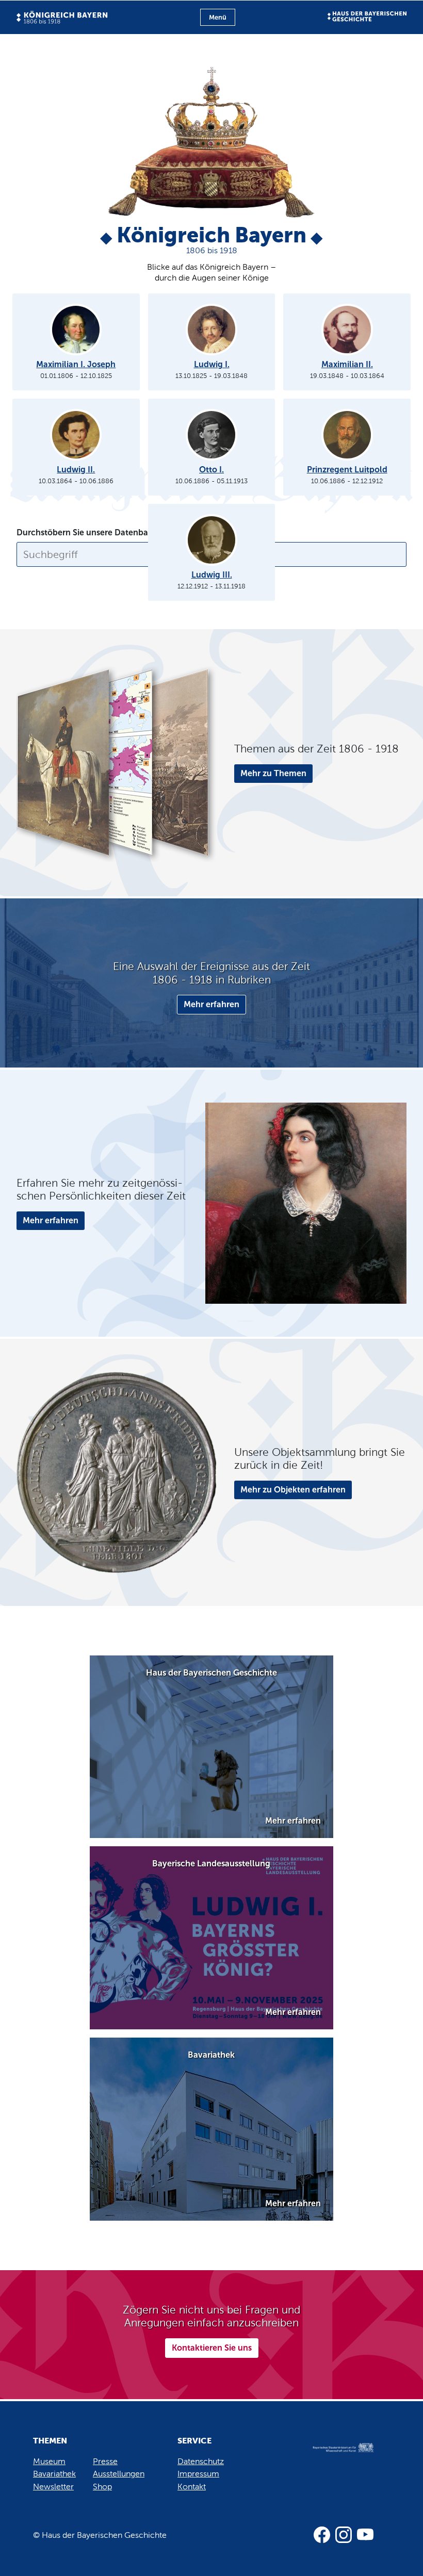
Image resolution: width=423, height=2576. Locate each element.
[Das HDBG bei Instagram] (344, 2535)
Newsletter (53, 2487)
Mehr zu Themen (273, 773)
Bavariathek (54, 2474)
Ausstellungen (119, 2474)
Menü (218, 17)
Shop (102, 2487)
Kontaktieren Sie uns (212, 2348)
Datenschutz (201, 2461)
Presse (105, 2461)
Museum (49, 2461)
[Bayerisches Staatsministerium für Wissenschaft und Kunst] (337, 2458)
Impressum (198, 2474)
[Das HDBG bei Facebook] (322, 2535)
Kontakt (192, 2487)
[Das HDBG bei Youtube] (365, 2535)
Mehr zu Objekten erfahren (293, 1490)
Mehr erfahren (211, 1004)
